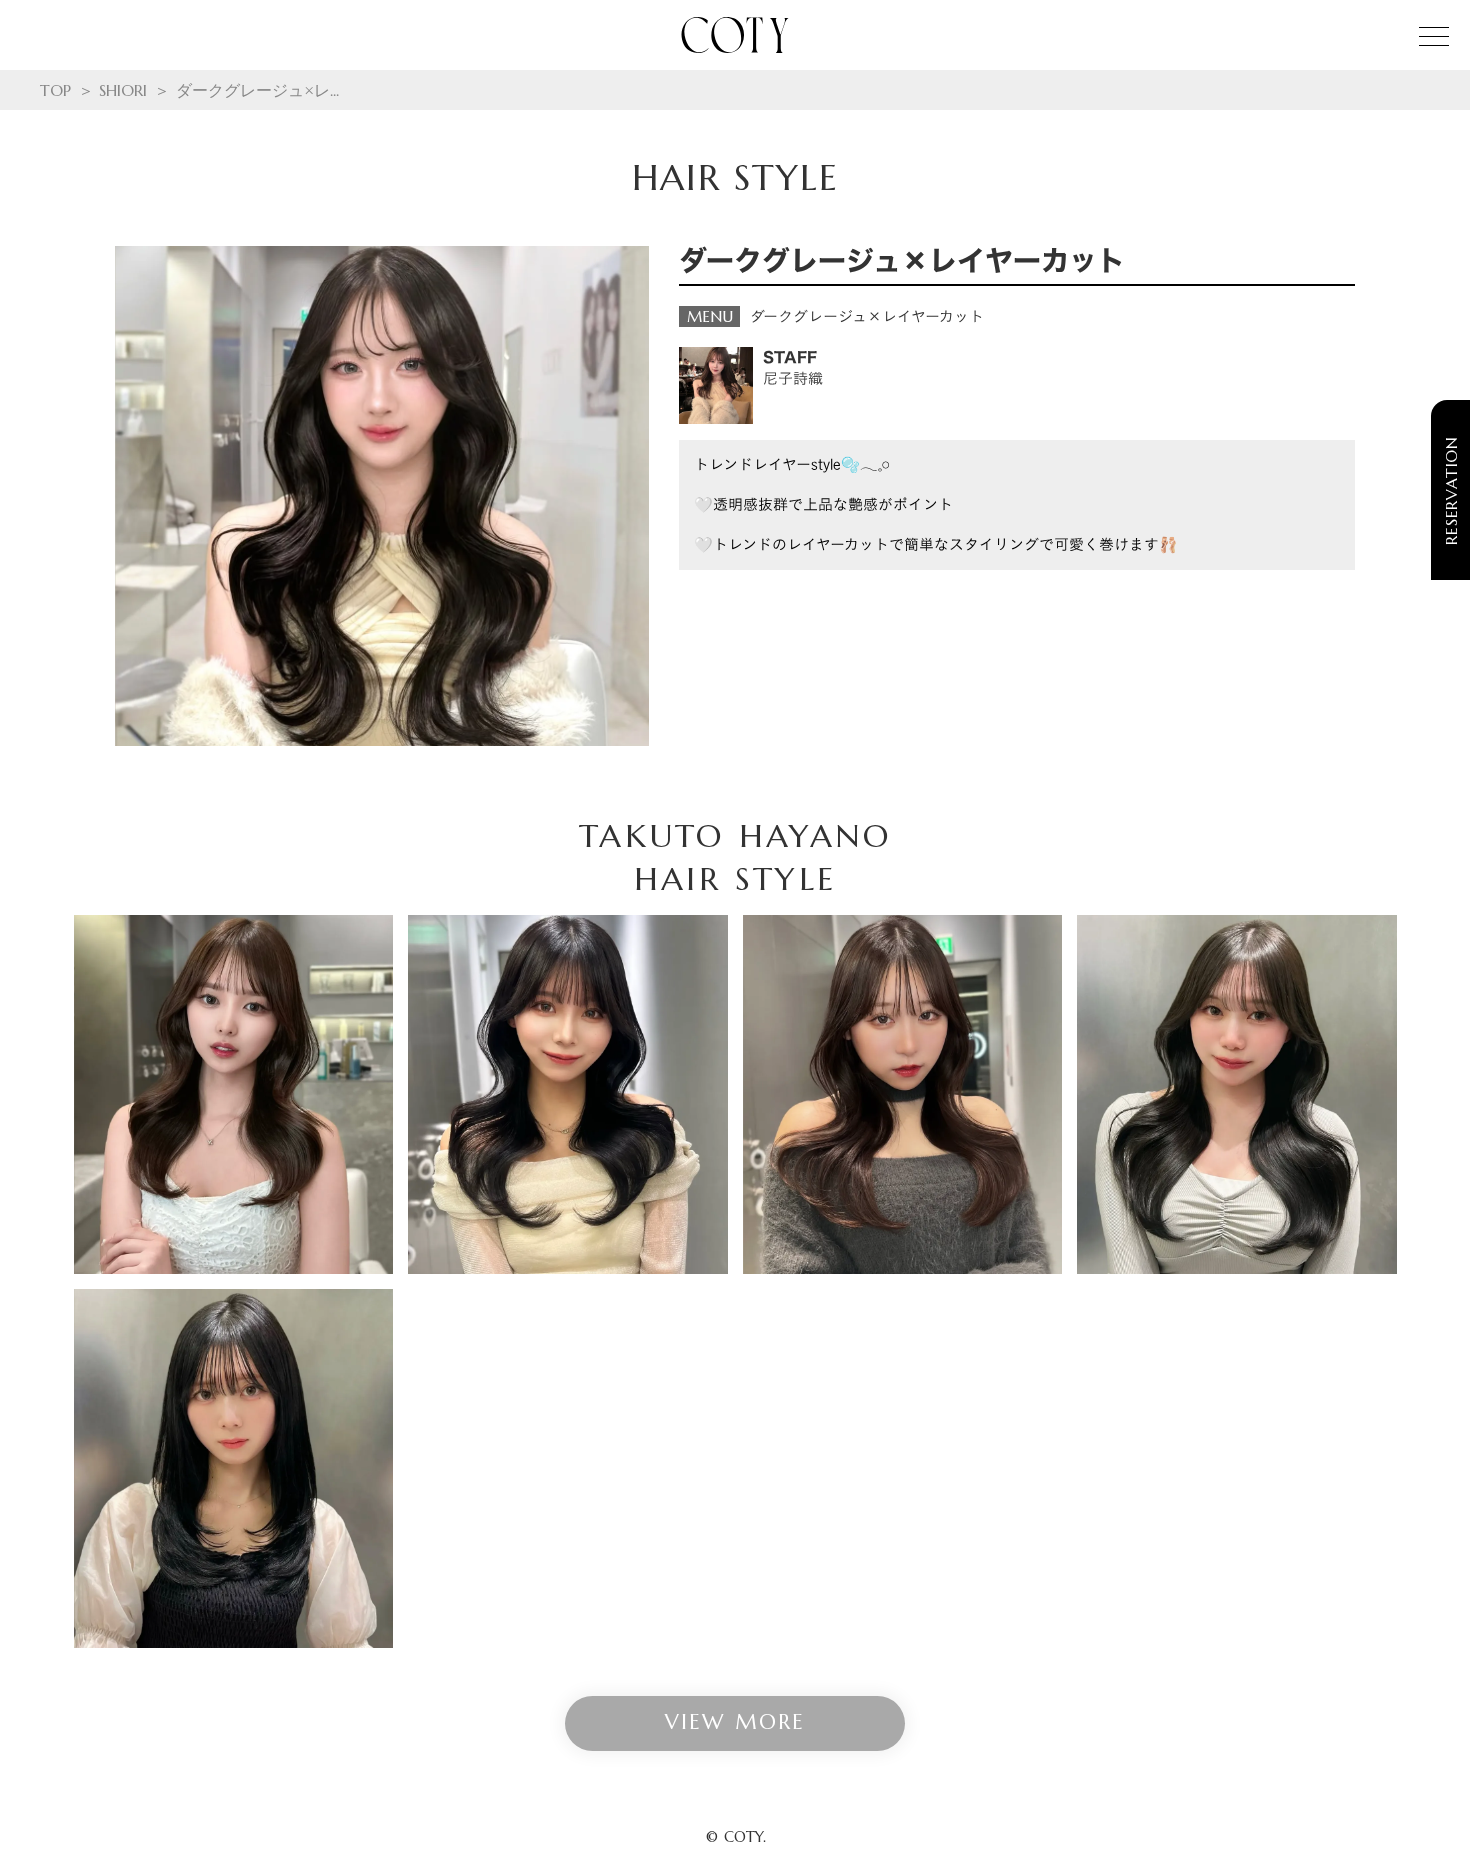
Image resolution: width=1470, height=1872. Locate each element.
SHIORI (123, 90)
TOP (55, 90)
